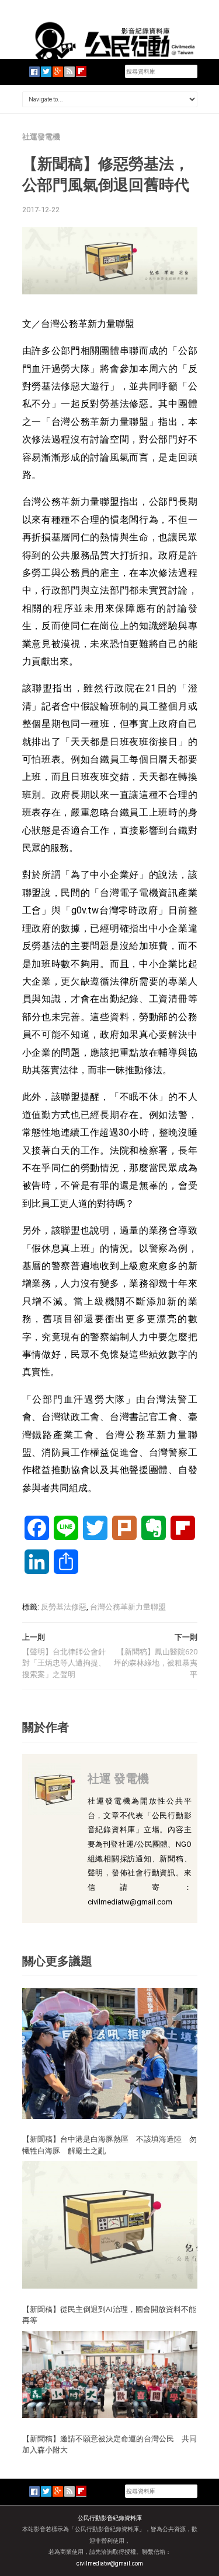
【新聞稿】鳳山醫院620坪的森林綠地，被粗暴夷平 (156, 1663)
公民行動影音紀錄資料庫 (110, 2518)
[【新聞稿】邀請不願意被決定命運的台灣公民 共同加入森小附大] (110, 2374)
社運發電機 (41, 137)
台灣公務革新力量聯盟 (128, 1607)
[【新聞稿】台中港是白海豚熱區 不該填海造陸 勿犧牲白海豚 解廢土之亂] (110, 2052)
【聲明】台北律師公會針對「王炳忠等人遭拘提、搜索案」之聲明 (64, 1663)
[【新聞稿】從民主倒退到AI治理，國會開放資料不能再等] (110, 2224)
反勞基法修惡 (64, 1607)
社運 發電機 (118, 1778)
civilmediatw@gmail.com (110, 2563)
